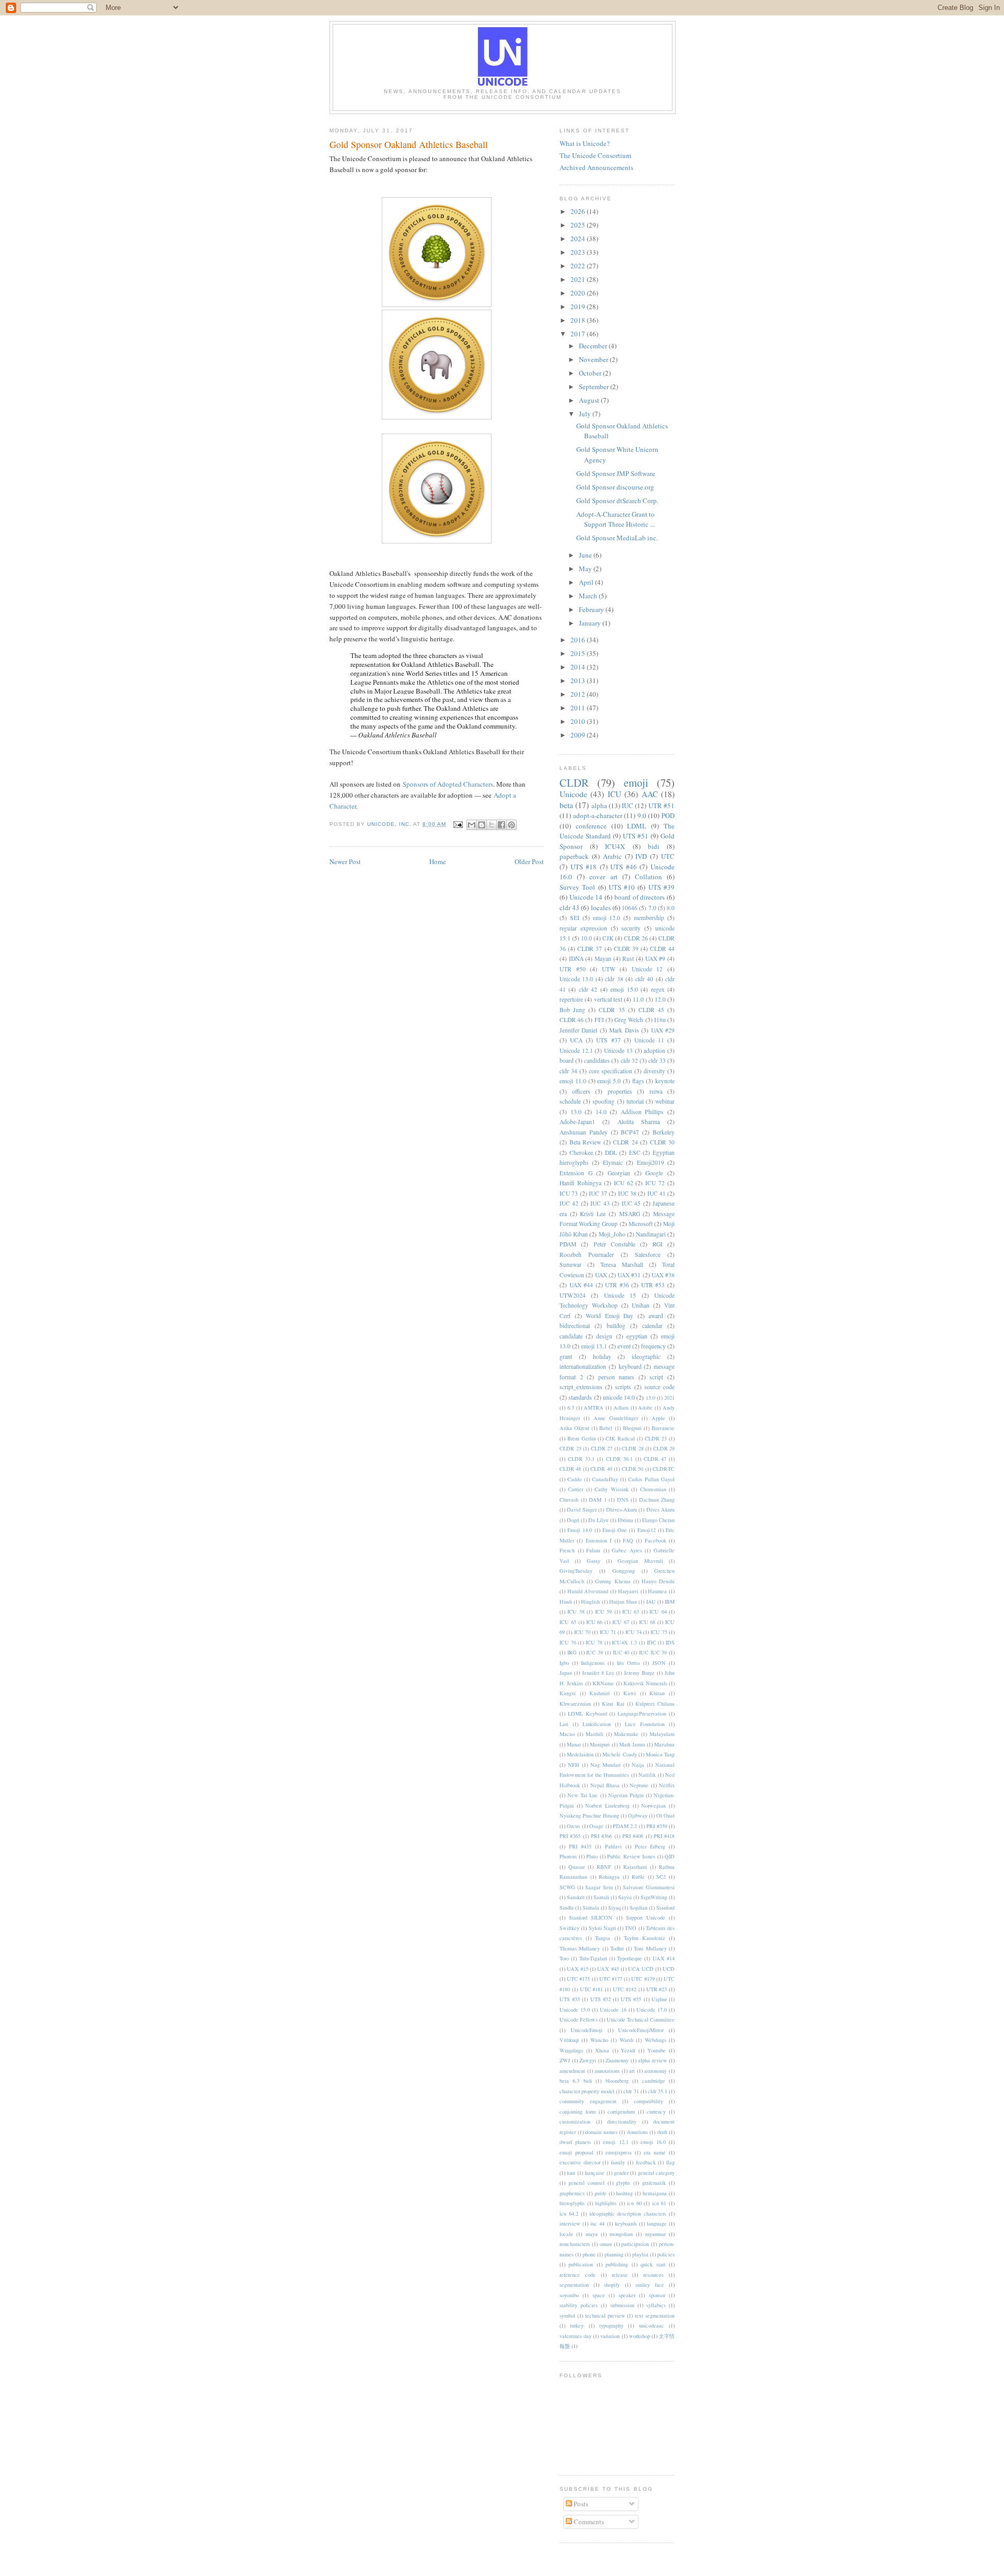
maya (592, 2234)
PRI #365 (570, 1836)
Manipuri (600, 1744)
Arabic (612, 856)
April (587, 582)
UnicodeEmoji (586, 2030)
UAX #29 (663, 1030)
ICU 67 (621, 1622)
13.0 (576, 1112)
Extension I (598, 1540)
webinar (665, 1101)
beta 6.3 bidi (576, 2081)
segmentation (574, 2285)
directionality (622, 2121)
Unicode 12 (647, 969)
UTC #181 (592, 1989)
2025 (579, 225)
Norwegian (653, 1806)
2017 (579, 334)
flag (670, 2162)
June (586, 555)
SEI (575, 918)
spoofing (603, 1101)
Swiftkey (569, 1928)
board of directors (640, 897)
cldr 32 (629, 1060)
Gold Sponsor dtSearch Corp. (617, 501)
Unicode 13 (618, 1051)
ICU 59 (603, 1612)
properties (620, 1091)
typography (611, 2325)
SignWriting (654, 1897)
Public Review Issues (631, 1856)
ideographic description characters (628, 2214)
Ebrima (625, 1520)
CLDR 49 (601, 1469)
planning (614, 2254)
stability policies (579, 2305)
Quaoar (577, 1867)
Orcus (573, 1826)
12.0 (660, 999)
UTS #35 (570, 1999)
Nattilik (647, 1775)
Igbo (564, 1663)
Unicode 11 (649, 1040)
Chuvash (569, 1500)
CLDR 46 (572, 1020)
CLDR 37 (590, 949)
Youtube (657, 2050)
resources (653, 2275)
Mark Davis (624, 1030)
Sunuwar (571, 1264)
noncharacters (575, 2244)
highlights (606, 2203)
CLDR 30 (663, 1142)
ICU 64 (658, 1612)
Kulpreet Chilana (655, 1704)
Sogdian (638, 1908)
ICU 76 (568, 1642)
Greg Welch (629, 1020)
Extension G (576, 1173)
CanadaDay (605, 1479)
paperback (574, 856)
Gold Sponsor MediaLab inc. (617, 538)
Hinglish (590, 1602)
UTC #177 (611, 1979)
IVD (641, 856)
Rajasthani (635, 1867)
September (595, 387)
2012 (579, 694)
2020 (579, 293)
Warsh (626, 2040)
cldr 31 (631, 2091)
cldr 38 (614, 979)
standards (580, 1397)
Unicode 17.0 (652, 2010)
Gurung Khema (613, 1581)
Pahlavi (613, 1846)
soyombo (569, 2295)
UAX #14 (664, 1958)
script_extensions (581, 1387)
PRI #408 (633, 1836)
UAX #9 (655, 958)
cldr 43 (569, 907)
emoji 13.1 (594, 1346)
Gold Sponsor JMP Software (616, 473)
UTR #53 (653, 1285)
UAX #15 (578, 1969)
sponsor (657, 2295)
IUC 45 (631, 1203)
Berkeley (664, 1132)
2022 (579, 266)
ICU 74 (634, 1632)
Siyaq (614, 1908)
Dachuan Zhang (657, 1500)
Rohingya (609, 1877)
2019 (579, 307)
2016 (579, 640)
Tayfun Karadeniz (644, 1938)
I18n (660, 1020)
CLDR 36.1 (619, 1459)
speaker (627, 2295)
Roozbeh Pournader (587, 1255)
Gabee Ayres (627, 1550)
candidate (571, 1336)
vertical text (608, 999)
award (656, 1316)
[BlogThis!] (482, 825)
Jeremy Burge (639, 1673)
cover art (603, 877)
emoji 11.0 (573, 1081)
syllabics (656, 2305)
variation (610, 2336)
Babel (606, 1428)
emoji (636, 782)
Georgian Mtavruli (640, 1561)
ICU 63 (631, 1612)
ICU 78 (594, 1642)
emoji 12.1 (615, 2142)
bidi (654, 846)
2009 (579, 735)
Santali (601, 1897)
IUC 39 (595, 1652)
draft (662, 2132)
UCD (669, 1969)
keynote (665, 1081)
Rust (628, 958)
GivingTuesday (576, 1571)
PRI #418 (664, 1836)
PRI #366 (601, 1836)
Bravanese (663, 1428)
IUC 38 (627, 1193)
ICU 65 (568, 1622)
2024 (579, 239)
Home (438, 861)
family (618, 2162)
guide (601, 2193)
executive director (580, 2162)
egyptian (637, 1336)
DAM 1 (598, 1500)
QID (670, 1856)
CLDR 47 (655, 1459)
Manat (574, 1744)
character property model (587, 2091)
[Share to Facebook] (501, 825)
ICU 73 (569, 1193)
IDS (670, 1642)
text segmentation (655, 2316)
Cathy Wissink (611, 1489)
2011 (579, 708)
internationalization (583, 1366)
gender (621, 2173)
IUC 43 (600, 1203)
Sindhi (567, 1908)
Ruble (638, 1877)
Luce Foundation (645, 1724)
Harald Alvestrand (588, 1591)
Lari (564, 1724)
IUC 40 (621, 1652)
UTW (609, 969)
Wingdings (571, 2050)
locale (566, 2234)
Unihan (641, 1305)
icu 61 (659, 2203)
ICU (614, 794)
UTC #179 (643, 1979)
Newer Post (345, 861)
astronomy (655, 2071)
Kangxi (568, 1693)
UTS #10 (622, 887)
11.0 (638, 999)
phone (589, 2254)
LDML (637, 826)
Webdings (655, 2040)
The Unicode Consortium (595, 155)
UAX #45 (608, 1969)
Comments (588, 2522)
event (624, 1346)
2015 (579, 653)
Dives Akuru (660, 1510)
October (591, 373)
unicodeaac (652, 2325)
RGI (658, 1244)
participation (635, 2244)
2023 (579, 252)
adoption (654, 1051)
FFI (599, 1020)
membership (649, 918)
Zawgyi (588, 2060)
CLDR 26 (636, 938)
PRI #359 (657, 1826)
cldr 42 (588, 989)
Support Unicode (646, 1917)
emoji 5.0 (609, 1081)
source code (659, 1387)
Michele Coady (619, 1754)
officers (581, 1091)
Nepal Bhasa (605, 1785)
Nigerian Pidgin (626, 1795)
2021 (579, 279)
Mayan (603, 958)
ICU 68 (647, 1622)
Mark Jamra (632, 1744)
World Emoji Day (609, 1316)
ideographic (646, 1357)
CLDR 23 (656, 1438)
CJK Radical (620, 1438)
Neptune (639, 1785)
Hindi (566, 1602)
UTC (668, 856)
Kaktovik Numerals (645, 1683)
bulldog (616, 1326)
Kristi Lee (593, 1214)
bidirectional (575, 1326)
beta (566, 805)
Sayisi (625, 1897)
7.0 (652, 908)
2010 (579, 721)
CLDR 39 (626, 949)
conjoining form (578, 2112)
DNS (623, 1500)
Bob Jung (572, 1010)
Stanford (665, 1908)
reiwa (656, 1091)
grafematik (654, 2183)
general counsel (586, 2183)
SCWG (567, 1887)
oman (606, 2244)
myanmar (655, 2234)
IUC (627, 805)
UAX (601, 1275)
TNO (631, 1928)
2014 (579, 667)
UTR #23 (657, 1989)
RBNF (604, 1867)
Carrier (575, 1489)
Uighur (659, 1999)
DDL (611, 1153)
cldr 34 (568, 1071)
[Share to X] (492, 825)
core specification (611, 1071)
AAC (650, 794)
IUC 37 (598, 1193)
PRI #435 (580, 1846)
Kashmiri (600, 1693)
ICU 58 (576, 1612)
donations (637, 2132)
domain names (601, 2132)
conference (591, 826)
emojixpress (619, 2152)
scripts (623, 1387)
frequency (653, 1346)
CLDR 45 (651, 1010)
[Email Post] (458, 824)
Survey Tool (577, 887)
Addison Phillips (642, 1112)
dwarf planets (575, 2142)
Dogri (573, 1520)
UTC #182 (625, 1989)
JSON (659, 1663)
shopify (612, 2285)
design (604, 1336)
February (592, 609)
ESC (635, 1153)
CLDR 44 (662, 949)
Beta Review (585, 1142)
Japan (566, 1673)
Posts (580, 2504)
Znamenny (617, 2060)
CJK (608, 938)
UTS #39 (661, 887)
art (632, 2071)
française (595, 2173)
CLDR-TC (664, 1469)
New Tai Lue (583, 1795)
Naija (638, 1765)
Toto (564, 1958)
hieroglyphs (572, 2203)
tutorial (635, 1101)
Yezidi (628, 2050)
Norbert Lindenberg (607, 1806)
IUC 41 (657, 1193)
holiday (602, 1357)
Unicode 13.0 (576, 979)
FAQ (628, 1540)
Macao (567, 1734)
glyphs (623, 2183)
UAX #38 (663, 1275)
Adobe (645, 1408)
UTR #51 (661, 805)
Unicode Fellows (579, 2019)
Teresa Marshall (622, 1264)
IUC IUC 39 (653, 1652)
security (631, 928)
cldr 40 (644, 979)
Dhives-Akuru (621, 1510)
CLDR (574, 782)
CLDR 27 (602, 1448)
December (594, 346)
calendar (652, 1326)
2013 (579, 680)
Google (654, 1173)
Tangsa (603, 1938)
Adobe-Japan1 (577, 1122)
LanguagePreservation (642, 1713)
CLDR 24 (625, 1142)
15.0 (651, 1398)
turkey (577, 2325)
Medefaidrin (580, 1754)
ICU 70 (582, 1632)
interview (570, 2223)
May (586, 569)
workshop (640, 2336)
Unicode (573, 794)
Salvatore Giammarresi (649, 1887)
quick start (653, 2264)
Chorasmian (653, 1489)
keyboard (630, 1366)
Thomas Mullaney (580, 1948)
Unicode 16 (613, 2010)
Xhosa (602, 2050)
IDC (652, 1642)
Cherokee (581, 1153)
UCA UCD (641, 1969)
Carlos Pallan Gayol (651, 1479)
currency (656, 2112)
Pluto (592, 1856)
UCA (576, 1040)
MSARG (630, 1214)
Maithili (595, 1734)
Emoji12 (647, 1530)
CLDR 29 (664, 1448)
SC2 (661, 1877)
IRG (572, 1652)
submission (622, 2305)
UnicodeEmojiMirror (641, 2030)
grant (566, 1357)
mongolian (621, 2234)
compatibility (648, 2101)
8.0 (671, 908)
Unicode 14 (586, 897)
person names (617, 1377)
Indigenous (593, 1663)
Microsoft (641, 1224)
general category (656, 2173)
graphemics (572, 2193)
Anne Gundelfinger (616, 1418)
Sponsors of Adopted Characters (448, 784)
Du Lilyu (598, 1520)
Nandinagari (651, 1234)
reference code (578, 2275)
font (571, 2173)
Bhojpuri (632, 1428)
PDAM (568, 1244)
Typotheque (630, 1958)
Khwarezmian (575, 1704)
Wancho (599, 2040)
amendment (572, 2071)
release (620, 2275)
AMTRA (594, 1408)
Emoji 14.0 (580, 1530)
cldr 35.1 (658, 2091)
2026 (579, 211)
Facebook (655, 1540)
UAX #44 (581, 1285)
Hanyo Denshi (658, 1581)
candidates (597, 1060)
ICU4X (615, 846)
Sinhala (591, 1908)
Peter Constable (614, 1244)
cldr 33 (657, 1060)
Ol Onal (665, 1815)
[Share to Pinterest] (511, 825)
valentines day (575, 2336)
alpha (599, 805)
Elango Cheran (658, 1520)
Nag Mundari (606, 1765)
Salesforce (648, 1255)
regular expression (583, 928)
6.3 (571, 1408)
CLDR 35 (612, 1010)
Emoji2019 (651, 1162)
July (586, 414)
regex (658, 989)
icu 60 (634, 2203)
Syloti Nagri (602, 1928)
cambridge (654, 2081)
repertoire (571, 999)
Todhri (617, 1948)
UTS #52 (601, 1999)
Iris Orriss (629, 1663)
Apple (658, 1418)
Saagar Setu (599, 1887)
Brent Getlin (581, 1438)
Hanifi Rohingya (580, 1183)
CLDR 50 (632, 1469)
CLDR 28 (633, 1448)
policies (666, 2254)
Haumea (657, 1591)
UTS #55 (631, 1999)
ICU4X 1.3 (624, 1642)
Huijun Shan (623, 1602)
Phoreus (568, 1856)
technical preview (605, 2316)
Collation (648, 877)
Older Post (529, 861)
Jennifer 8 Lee (598, 1673)
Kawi (630, 1693)
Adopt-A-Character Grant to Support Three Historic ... (615, 519)
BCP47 (630, 1132)
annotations (607, 2071)
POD (668, 815)
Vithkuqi (569, 2040)
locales (601, 907)
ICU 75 (659, 1632)
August (590, 400)
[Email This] (472, 825)
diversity (654, 1071)
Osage (596, 1826)
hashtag (624, 2193)
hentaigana (655, 2193)
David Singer (581, 1510)
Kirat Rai (613, 1704)
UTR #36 (617, 1285)
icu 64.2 (569, 2214)
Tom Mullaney (650, 1948)
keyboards (626, 2223)
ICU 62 (624, 1183)
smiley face (650, 2285)
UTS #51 (636, 836)
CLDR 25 (571, 1448)
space (599, 2295)
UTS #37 (608, 1040)
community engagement (588, 2101)
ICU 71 (608, 1632)
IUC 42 (569, 1203)
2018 (579, 320)
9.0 (642, 815)
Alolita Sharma (639, 1122)
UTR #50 (573, 969)
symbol (567, 2316)
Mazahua (664, 1744)
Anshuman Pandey (584, 1132)
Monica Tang (660, 1754)
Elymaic (613, 1162)
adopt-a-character (598, 815)
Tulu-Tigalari (593, 1958)
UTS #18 (584, 867)
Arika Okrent (574, 1428)
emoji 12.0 (607, 918)
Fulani (593, 1550)
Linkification (597, 1724)
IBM (670, 1602)
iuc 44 (597, 2223)
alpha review (653, 2060)
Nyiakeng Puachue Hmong (589, 1815)
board (567, 1060)
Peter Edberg (650, 1846)
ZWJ (565, 2060)
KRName (603, 1683)
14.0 (601, 1112)
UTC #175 (578, 1979)
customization (575, 2121)
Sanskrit (576, 1897)
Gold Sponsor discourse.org (615, 487)
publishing (617, 2264)
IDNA (576, 958)
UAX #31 (629, 1275)
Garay (594, 1561)
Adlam (621, 1408)
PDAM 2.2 (625, 1826)
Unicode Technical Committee (641, 2019)
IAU (651, 1602)
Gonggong (624, 1571)
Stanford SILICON (591, 1917)
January (591, 623)
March (589, 596)
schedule (570, 1101)
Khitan (657, 1693)
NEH (574, 1765)
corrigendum (621, 2112)
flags (638, 1081)
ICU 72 (655, 1183)
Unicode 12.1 (576, 1051)
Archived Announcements (596, 167)
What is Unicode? (585, 143)
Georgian (619, 1173)
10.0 (586, 938)
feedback (646, 2162)
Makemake (626, 1734)
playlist (640, 2254)
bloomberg (617, 2081)
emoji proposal (577, 2152)
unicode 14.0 (619, 1397)
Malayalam (662, 1734)
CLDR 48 (570, 1469)
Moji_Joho (612, 1234)
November (594, 359)
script (656, 1377)
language (657, 2223)
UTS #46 (624, 867)
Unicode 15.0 (575, 2010)
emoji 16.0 (653, 2142)
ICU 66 (595, 1622)
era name (655, 2152)
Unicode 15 (620, 1295)
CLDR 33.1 (581, 1459)
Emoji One (615, 1530)
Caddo (574, 1479)
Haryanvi (628, 1591)
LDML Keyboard (587, 1713)
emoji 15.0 (624, 989)
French (567, 1550)
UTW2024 (573, 1295)
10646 (630, 908)
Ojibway (638, 1815)
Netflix (667, 1785)
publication (581, 2264)
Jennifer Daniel (578, 1030)
